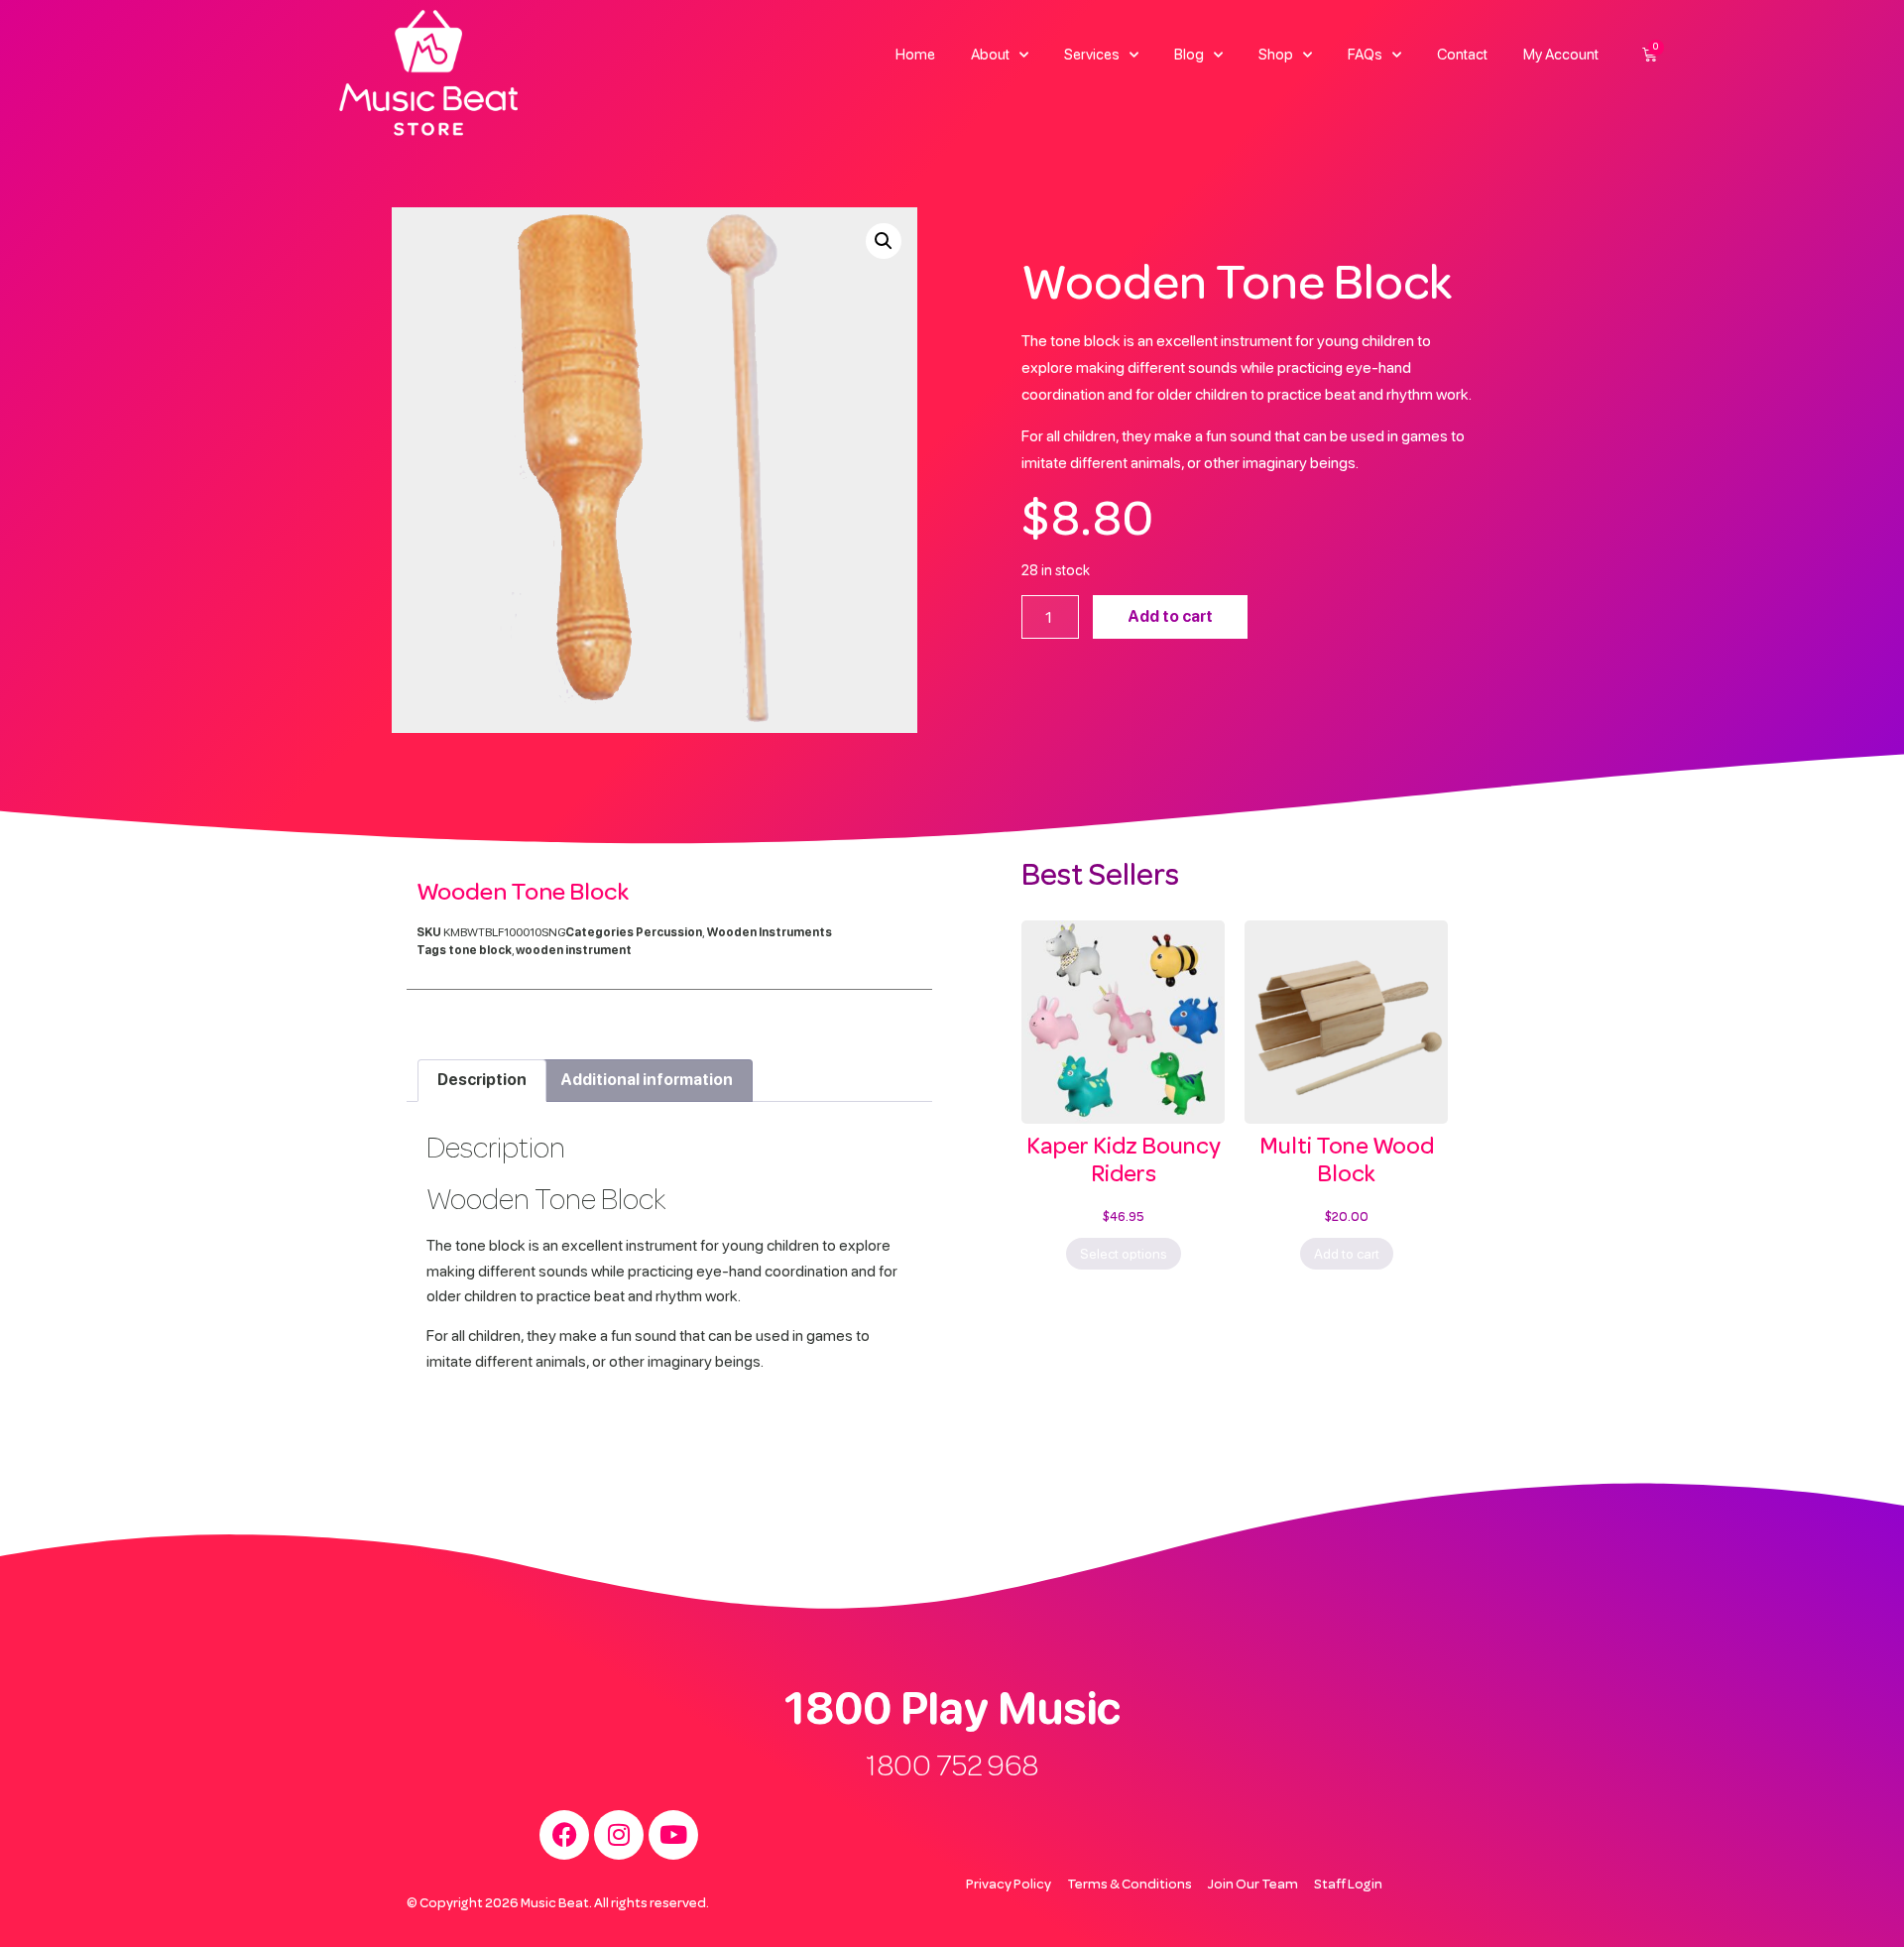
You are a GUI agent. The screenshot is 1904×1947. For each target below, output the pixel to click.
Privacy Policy (1009, 1884)
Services (1092, 55)
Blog (1189, 55)
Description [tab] (482, 1080)
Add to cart (1170, 616)
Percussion (669, 932)
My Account (1561, 55)
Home (915, 55)
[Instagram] (619, 1835)
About (990, 55)
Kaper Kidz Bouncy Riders (1124, 1160)
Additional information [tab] (647, 1080)
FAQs (1365, 55)
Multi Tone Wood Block (1347, 1160)
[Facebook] (564, 1835)
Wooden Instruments (769, 932)
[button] (884, 241)
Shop (1276, 55)
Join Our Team (1253, 1884)
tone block (480, 950)
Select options (1124, 1254)
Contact (1462, 55)
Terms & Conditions (1130, 1884)
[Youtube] (673, 1835)
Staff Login (1348, 1884)
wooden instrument (574, 950)
